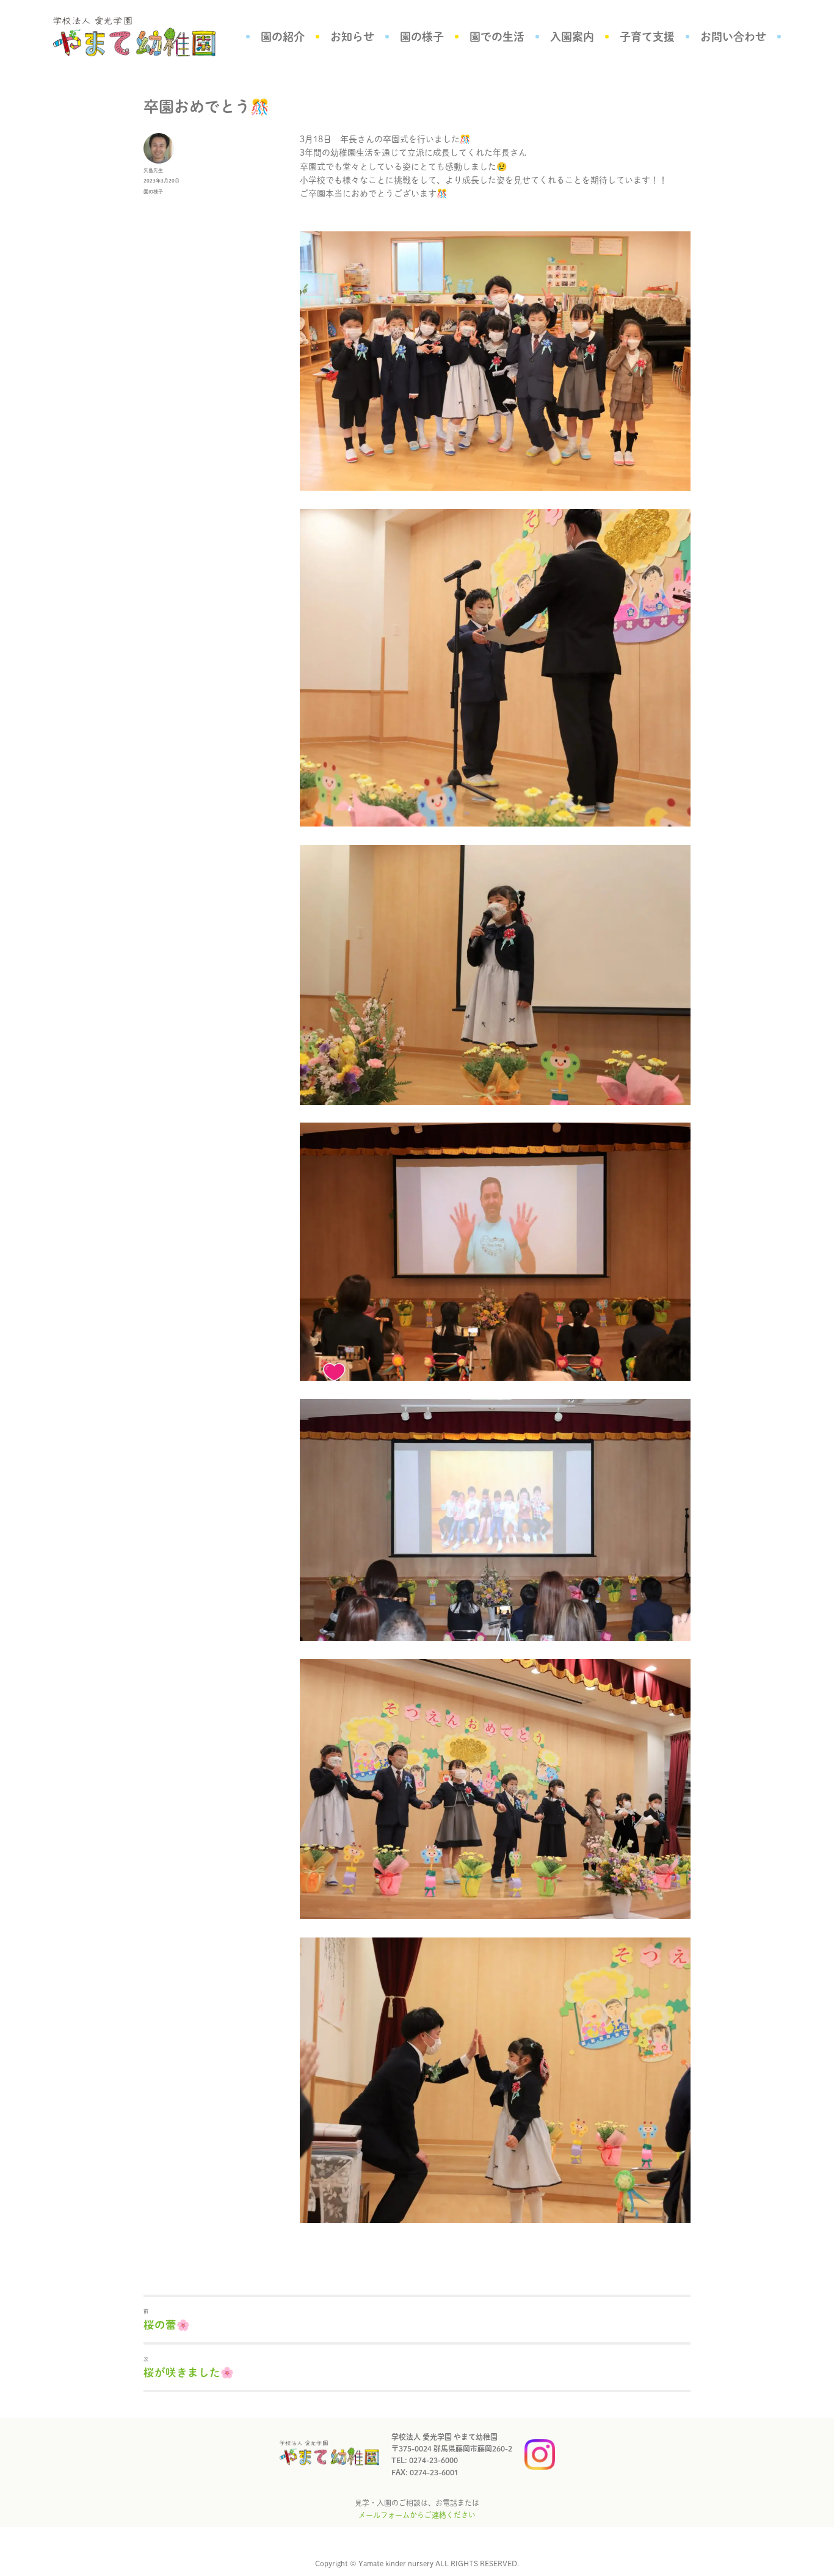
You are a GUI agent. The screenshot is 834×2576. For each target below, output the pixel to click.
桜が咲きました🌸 (189, 2372)
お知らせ (352, 37)
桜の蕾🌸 (167, 2325)
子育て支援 (647, 37)
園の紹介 (283, 37)
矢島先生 (153, 170)
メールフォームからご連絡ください (417, 2515)
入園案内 (572, 37)
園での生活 (497, 37)
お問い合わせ (733, 37)
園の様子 (422, 37)
